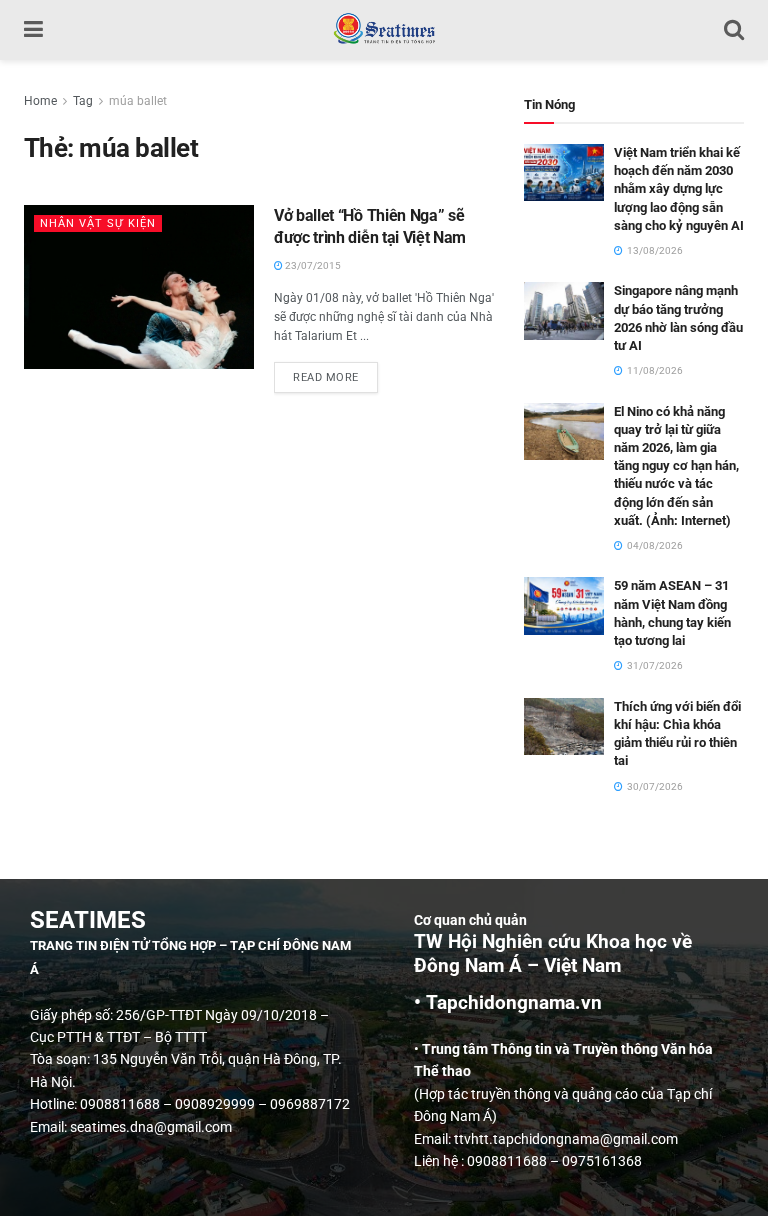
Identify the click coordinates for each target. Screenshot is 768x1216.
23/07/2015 (312, 265)
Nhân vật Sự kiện (98, 223)
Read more (335, 373)
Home (40, 101)
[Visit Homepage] (383, 30)
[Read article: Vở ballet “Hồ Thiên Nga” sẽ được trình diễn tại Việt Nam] (139, 287)
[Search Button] (734, 30)
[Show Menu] (33, 30)
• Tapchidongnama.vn (508, 1003)
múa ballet (138, 101)
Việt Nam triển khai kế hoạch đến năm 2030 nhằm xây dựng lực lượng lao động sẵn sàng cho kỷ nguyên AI (679, 189)
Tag (83, 101)
